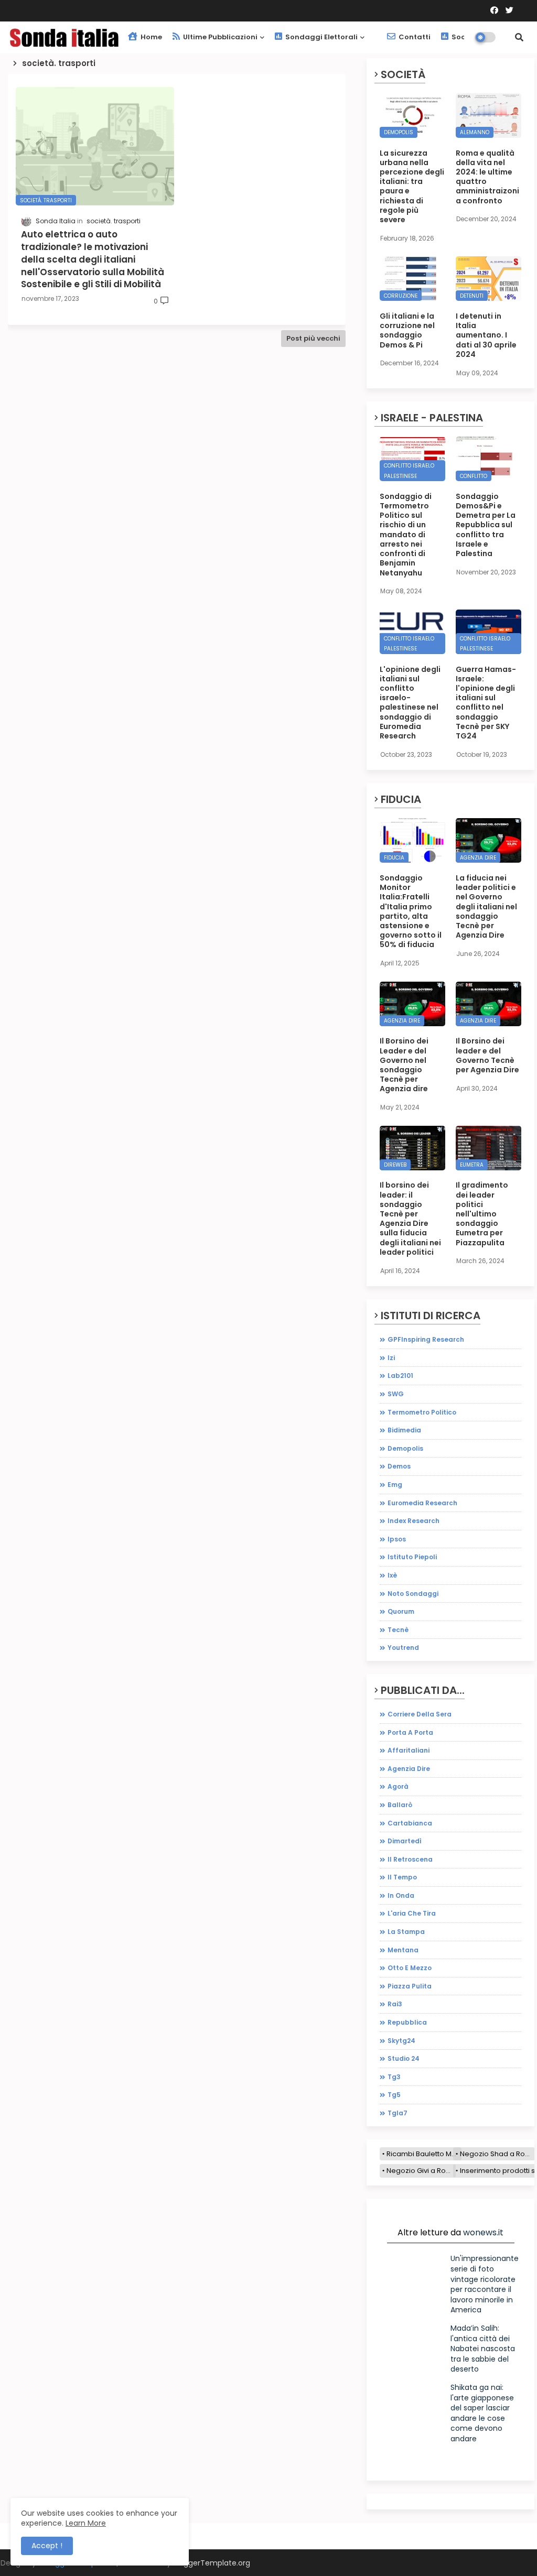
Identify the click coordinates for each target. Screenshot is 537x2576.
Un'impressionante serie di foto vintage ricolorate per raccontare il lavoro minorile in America (485, 2284)
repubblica (407, 2022)
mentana (403, 1950)
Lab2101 (400, 1376)
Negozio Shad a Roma (497, 2154)
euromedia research (422, 1503)
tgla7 (398, 2113)
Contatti (414, 37)
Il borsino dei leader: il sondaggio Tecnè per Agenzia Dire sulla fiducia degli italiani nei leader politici (410, 1219)
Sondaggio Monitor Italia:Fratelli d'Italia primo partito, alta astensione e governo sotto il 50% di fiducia (411, 911)
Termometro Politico (422, 1412)
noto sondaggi (413, 1594)
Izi (391, 1358)
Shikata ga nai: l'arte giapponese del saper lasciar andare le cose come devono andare (482, 2413)
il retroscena (410, 1859)
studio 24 (404, 2058)
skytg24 (401, 2041)
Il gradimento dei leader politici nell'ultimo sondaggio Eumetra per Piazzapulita (482, 1214)
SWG (396, 1394)
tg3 (394, 2077)
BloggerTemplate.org (212, 2563)
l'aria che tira (412, 1913)
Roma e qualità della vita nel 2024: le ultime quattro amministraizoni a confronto (487, 177)
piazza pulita (410, 1986)
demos (399, 1466)
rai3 (395, 2004)
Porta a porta (410, 1732)
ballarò (400, 1805)
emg (395, 1485)
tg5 (394, 2095)
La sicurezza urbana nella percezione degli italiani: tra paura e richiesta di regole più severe (412, 187)
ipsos (397, 1539)
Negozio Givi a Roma (421, 2171)
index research (414, 1521)
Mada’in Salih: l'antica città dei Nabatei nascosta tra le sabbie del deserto (483, 2349)
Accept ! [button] (47, 2546)
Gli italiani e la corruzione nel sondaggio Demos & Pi (407, 330)
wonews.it (483, 2232)
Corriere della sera (420, 1714)
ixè (392, 1575)
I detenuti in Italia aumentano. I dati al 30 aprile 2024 (486, 335)
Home (151, 37)
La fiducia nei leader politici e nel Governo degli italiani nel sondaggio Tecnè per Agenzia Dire (486, 906)
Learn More (86, 2523)
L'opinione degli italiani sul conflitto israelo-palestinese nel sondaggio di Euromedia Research (410, 703)
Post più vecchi (313, 338)
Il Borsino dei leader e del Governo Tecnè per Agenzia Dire (487, 1055)
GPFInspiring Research (426, 1339)
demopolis (405, 1448)
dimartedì (405, 1841)
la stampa (406, 1932)
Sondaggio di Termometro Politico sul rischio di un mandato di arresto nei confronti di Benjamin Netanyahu (406, 535)
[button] (519, 37)
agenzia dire (409, 1769)
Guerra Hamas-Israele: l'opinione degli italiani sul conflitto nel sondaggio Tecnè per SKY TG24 (486, 703)
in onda (401, 1895)
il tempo (402, 1877)
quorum (401, 1611)
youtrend (403, 1648)
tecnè (398, 1630)
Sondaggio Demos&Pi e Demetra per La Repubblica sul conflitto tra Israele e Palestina (486, 525)
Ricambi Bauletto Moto (424, 2154)
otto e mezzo (410, 1968)
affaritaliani (409, 1750)
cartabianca (410, 1823)
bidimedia (404, 1430)
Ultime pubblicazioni (219, 37)
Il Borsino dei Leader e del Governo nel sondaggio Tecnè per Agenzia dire (404, 1065)
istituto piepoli (412, 1557)
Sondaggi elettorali (321, 37)
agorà (398, 1786)
